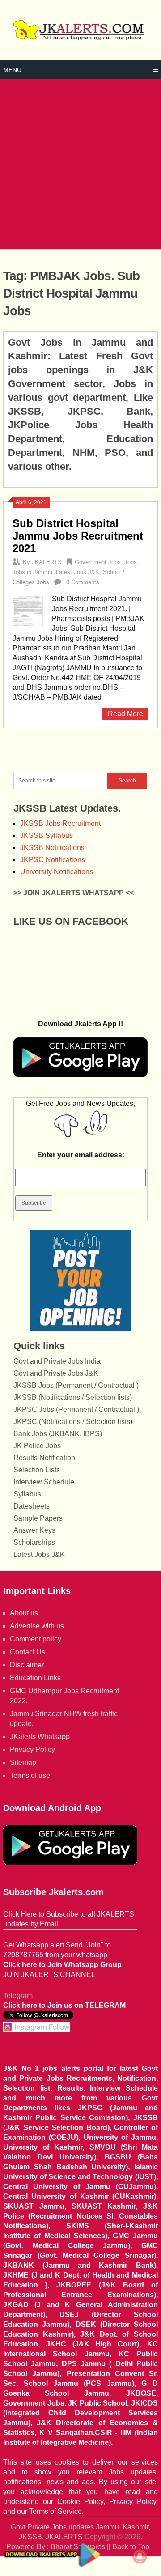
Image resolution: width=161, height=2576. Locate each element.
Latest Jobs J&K (78, 572)
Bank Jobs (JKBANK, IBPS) (58, 1434)
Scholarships (34, 1542)
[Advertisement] (80, 164)
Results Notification (44, 1458)
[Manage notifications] (140, 2556)
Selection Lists (37, 1470)
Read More (125, 714)
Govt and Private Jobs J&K (56, 1373)
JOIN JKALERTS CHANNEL (49, 1975)
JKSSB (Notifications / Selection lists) (73, 1397)
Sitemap (23, 1762)
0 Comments (83, 582)
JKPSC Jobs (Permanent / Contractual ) (76, 1409)
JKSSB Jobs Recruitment (60, 823)
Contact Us (28, 1652)
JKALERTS (47, 562)
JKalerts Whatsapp (40, 1736)
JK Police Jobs (37, 1446)
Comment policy (36, 1639)
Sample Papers (38, 1518)
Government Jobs (98, 562)
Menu (12, 70)
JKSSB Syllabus (47, 835)
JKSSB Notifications (52, 848)
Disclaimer (27, 1665)
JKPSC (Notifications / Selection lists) (73, 1422)
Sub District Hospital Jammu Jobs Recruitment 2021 (78, 536)
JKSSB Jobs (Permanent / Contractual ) (76, 1385)
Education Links (35, 1678)
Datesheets (32, 1506)
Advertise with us (37, 1626)
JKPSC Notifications (53, 860)
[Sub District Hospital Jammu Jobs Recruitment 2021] (28, 610)
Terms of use (30, 1775)
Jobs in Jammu (32, 572)
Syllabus (27, 1494)
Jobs (131, 562)
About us (24, 1613)
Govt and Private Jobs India (57, 1361)
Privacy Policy (32, 1749)
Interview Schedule (44, 1482)
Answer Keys (34, 1530)
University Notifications (57, 872)
